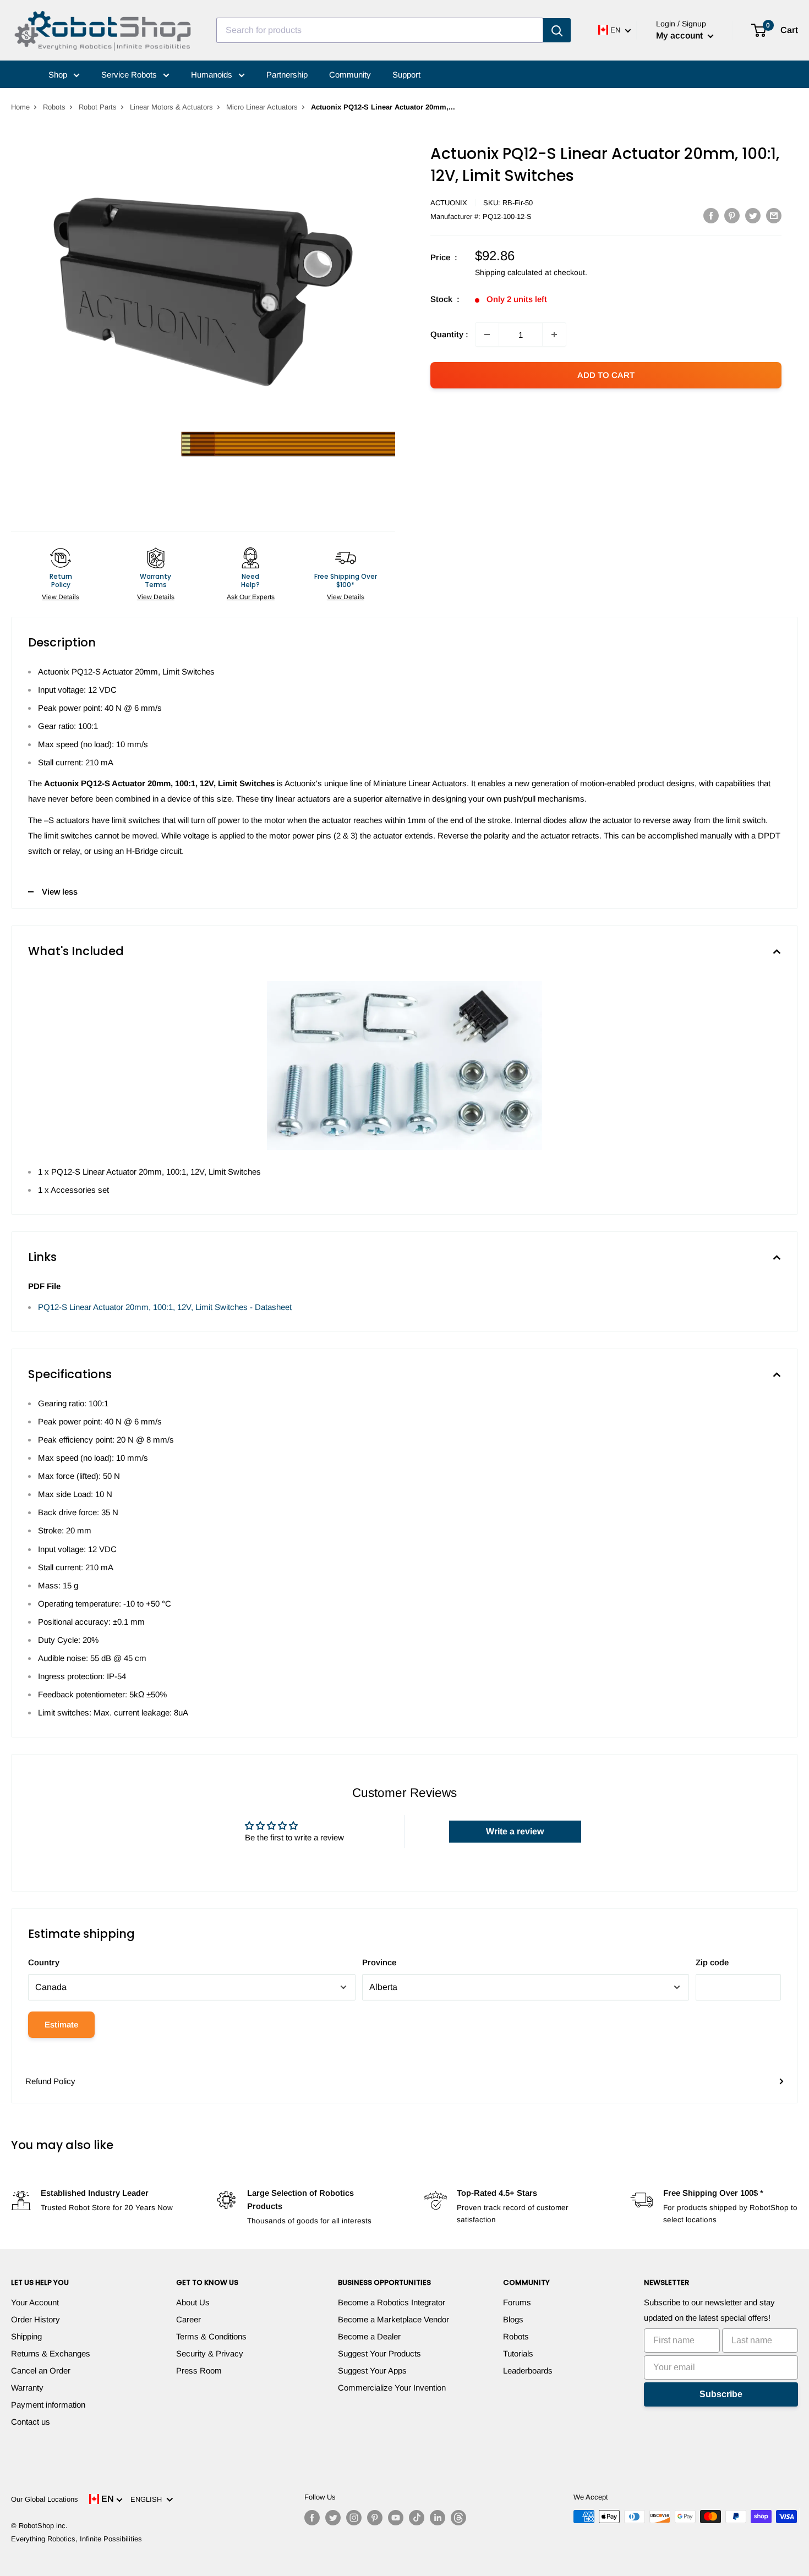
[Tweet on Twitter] (753, 215)
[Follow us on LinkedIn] (438, 2518)
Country (44, 1962)
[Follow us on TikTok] (417, 2518)
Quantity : (449, 334)
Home (20, 107)
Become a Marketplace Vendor (393, 2319)
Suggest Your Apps (372, 2371)
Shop (59, 75)
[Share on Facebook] (711, 215)
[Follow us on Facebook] (312, 2518)
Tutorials (518, 2353)
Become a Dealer (369, 2336)
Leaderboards (528, 2371)
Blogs (513, 2319)
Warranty (27, 2388)
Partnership (287, 75)
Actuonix (449, 203)
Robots (54, 107)
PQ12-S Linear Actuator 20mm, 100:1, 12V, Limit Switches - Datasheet (165, 1307)
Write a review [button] (515, 1831)
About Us (193, 2302)
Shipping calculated (509, 272)
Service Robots (130, 75)
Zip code (712, 1962)
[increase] (554, 335)
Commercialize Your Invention (392, 2388)
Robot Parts (98, 107)
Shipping (26, 2336)
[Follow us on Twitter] (333, 2518)
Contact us (31, 2422)
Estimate (61, 2024)
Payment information (48, 2405)
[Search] (557, 30)
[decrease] (487, 335)
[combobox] (380, 30)
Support (406, 75)
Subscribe (721, 2394)
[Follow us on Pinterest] (375, 2518)
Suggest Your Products (379, 2353)
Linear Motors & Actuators (171, 107)
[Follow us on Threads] (458, 2518)
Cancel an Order (41, 2371)
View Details (61, 597)
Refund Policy (50, 2081)
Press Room (199, 2371)
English (148, 2499)
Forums (517, 2302)
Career (188, 2319)
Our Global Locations (45, 2499)
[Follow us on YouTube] (396, 2518)
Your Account (35, 2302)
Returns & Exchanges (51, 2353)
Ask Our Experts (251, 597)
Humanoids (213, 75)
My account (680, 35)
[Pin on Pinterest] (732, 215)
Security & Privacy (210, 2353)
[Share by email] (774, 215)
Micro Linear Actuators (262, 107)
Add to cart (606, 375)
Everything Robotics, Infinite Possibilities (76, 2539)
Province (379, 1962)
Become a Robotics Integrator (392, 2302)
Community (350, 75)
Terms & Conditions (211, 2336)
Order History (35, 2319)
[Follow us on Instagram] (354, 2518)
